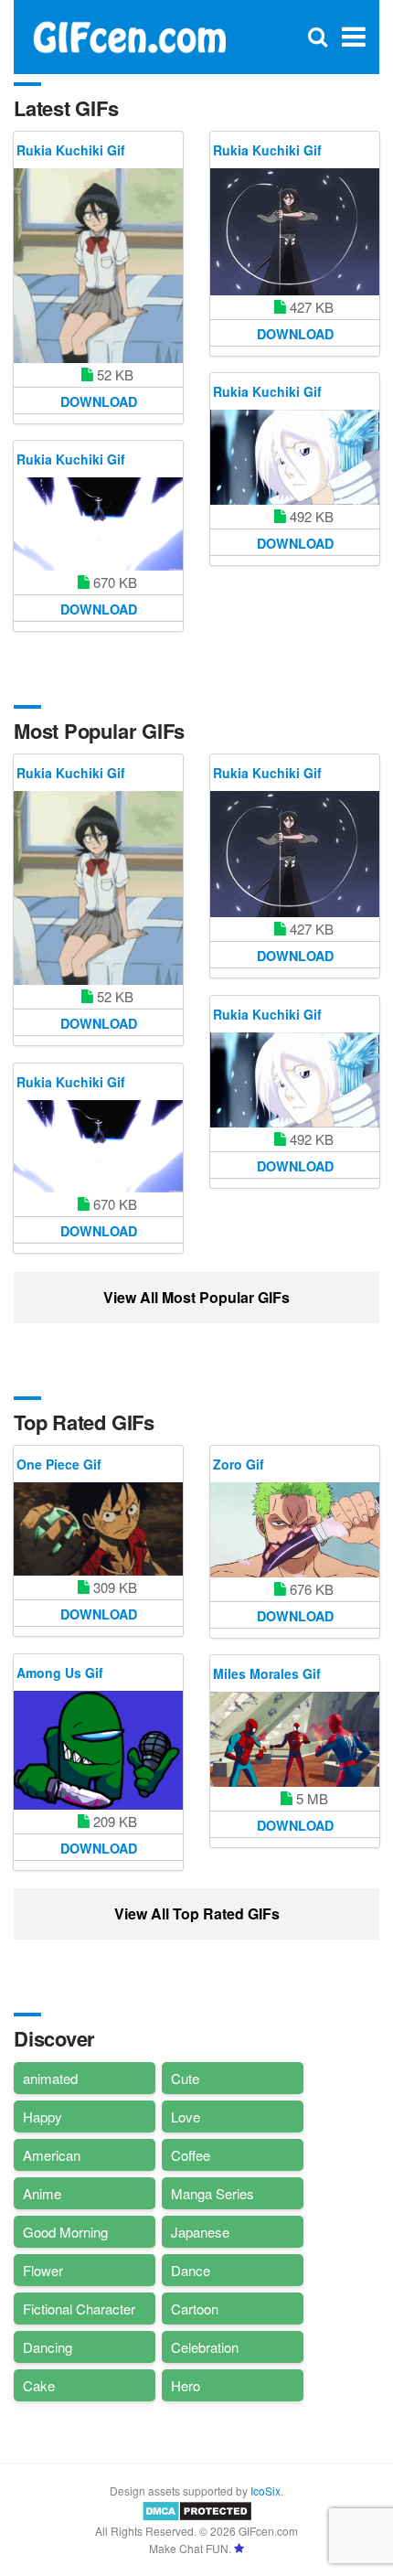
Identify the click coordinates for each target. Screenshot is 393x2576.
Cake (39, 2385)
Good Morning (65, 2232)
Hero (186, 2385)
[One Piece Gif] (98, 1529)
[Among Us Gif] (98, 1750)
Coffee (191, 2155)
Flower (43, 2270)
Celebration (205, 2347)
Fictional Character (79, 2309)
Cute (185, 2078)
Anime (42, 2193)
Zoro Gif (239, 1464)
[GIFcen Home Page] (129, 35)
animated (50, 2078)
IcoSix (266, 2490)
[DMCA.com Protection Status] (197, 2509)
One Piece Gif (59, 1464)
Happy (42, 2116)
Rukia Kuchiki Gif (71, 150)
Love (186, 2116)
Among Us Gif (60, 1673)
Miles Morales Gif (267, 1673)
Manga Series (212, 2193)
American (52, 2155)
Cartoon (195, 2309)
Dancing (48, 2347)
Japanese (200, 2232)
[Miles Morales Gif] (295, 1739)
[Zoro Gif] (295, 1530)
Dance (191, 2270)
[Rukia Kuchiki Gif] (98, 266)
